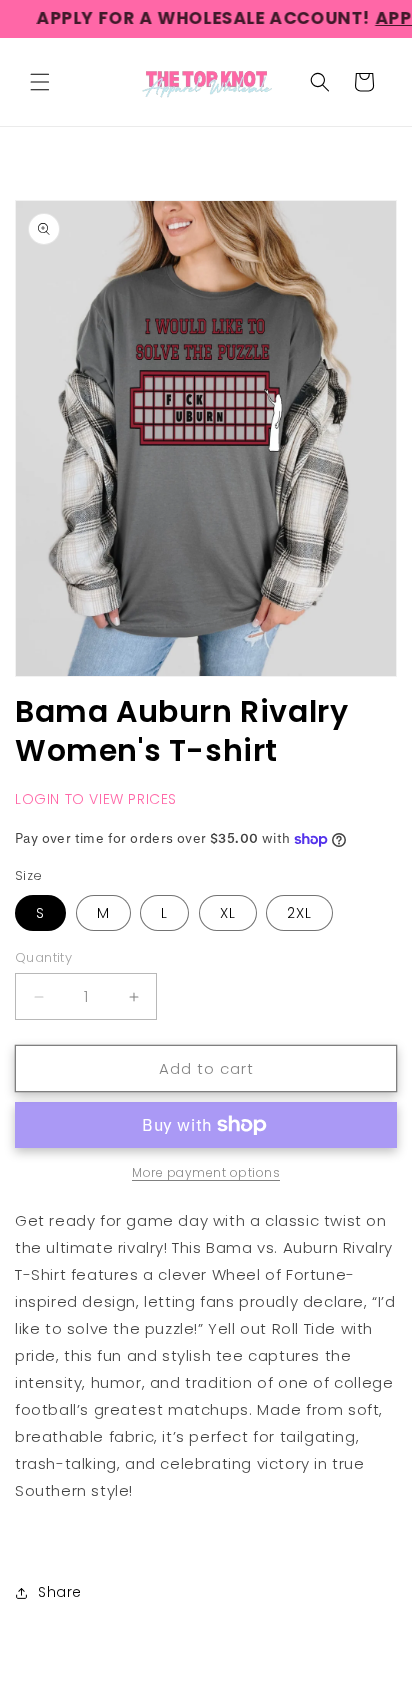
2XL (299, 913)
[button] (40, 82)
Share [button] (60, 1592)
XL (228, 913)
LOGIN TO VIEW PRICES (96, 799)
